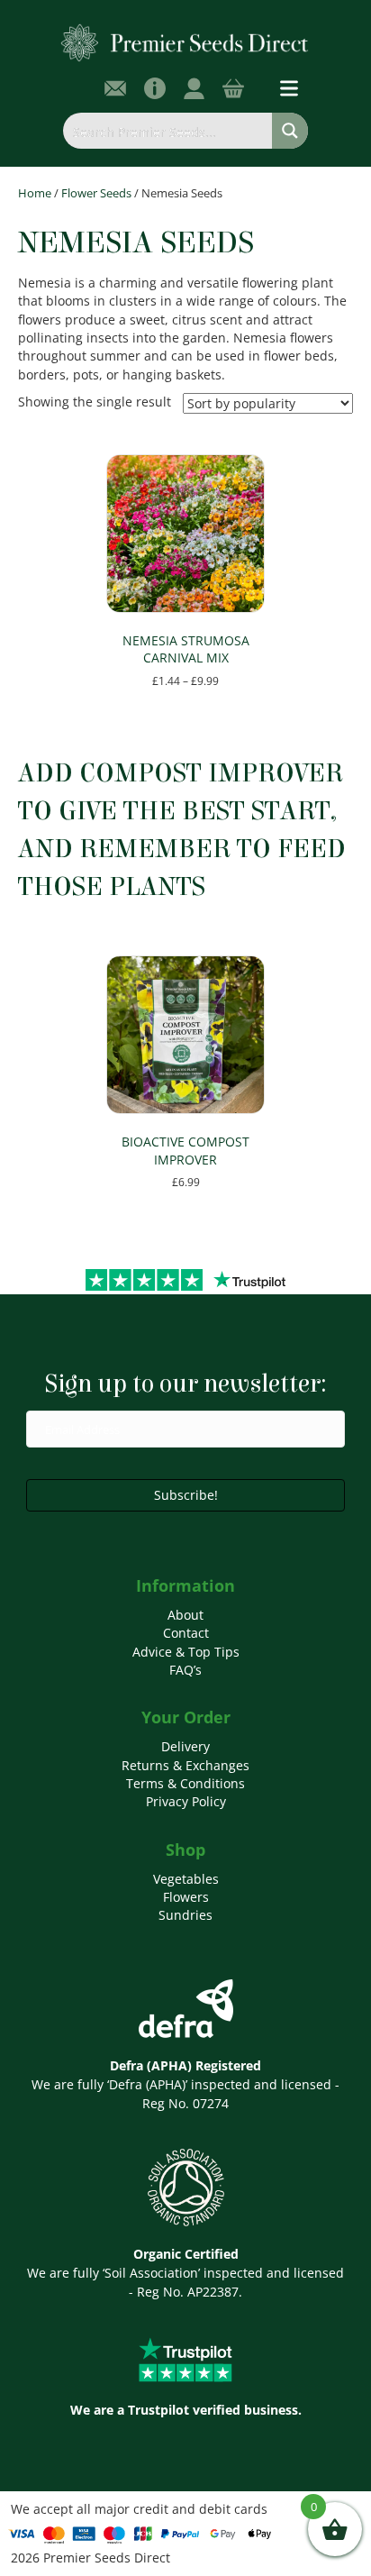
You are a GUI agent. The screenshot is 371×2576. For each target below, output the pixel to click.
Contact (186, 1633)
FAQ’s (185, 1670)
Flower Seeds (96, 193)
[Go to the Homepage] (185, 42)
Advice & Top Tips (186, 1652)
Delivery (185, 1746)
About (185, 1615)
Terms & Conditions (185, 1783)
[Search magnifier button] (290, 131)
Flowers (186, 1897)
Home (35, 193)
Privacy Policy (186, 1801)
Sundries (185, 1915)
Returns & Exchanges (185, 1765)
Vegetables (186, 1879)
